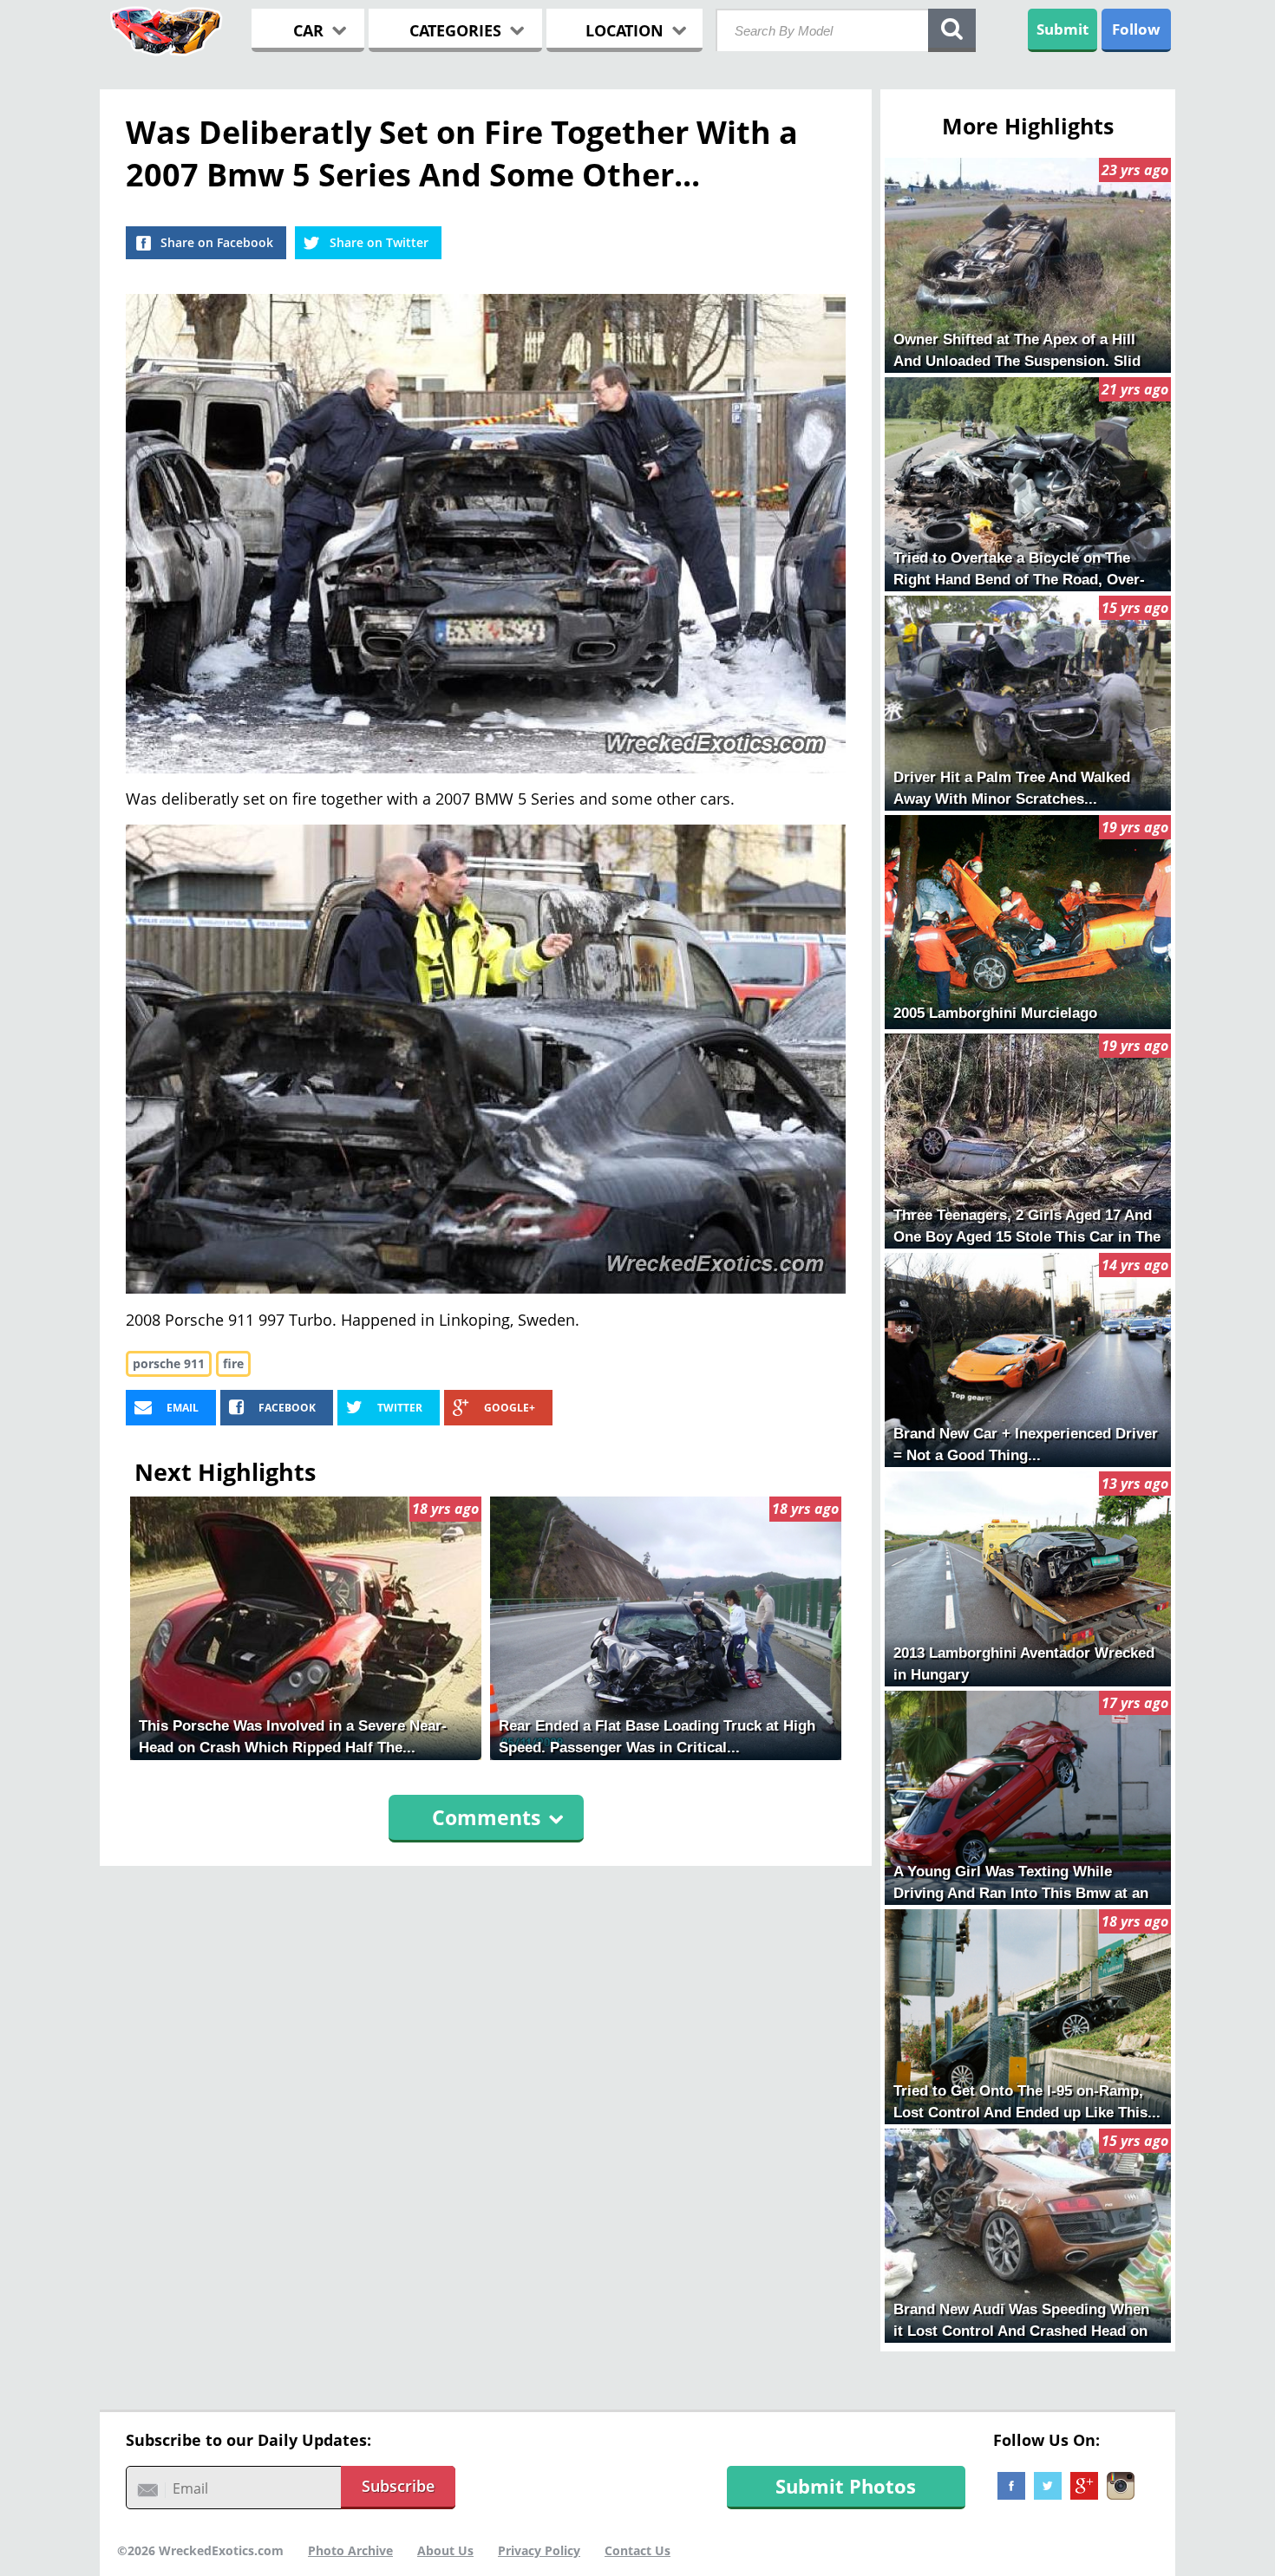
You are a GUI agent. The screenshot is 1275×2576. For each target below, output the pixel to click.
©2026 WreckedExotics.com (200, 2550)
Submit (1062, 29)
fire (233, 1363)
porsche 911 (169, 1363)
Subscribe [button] (398, 2486)
